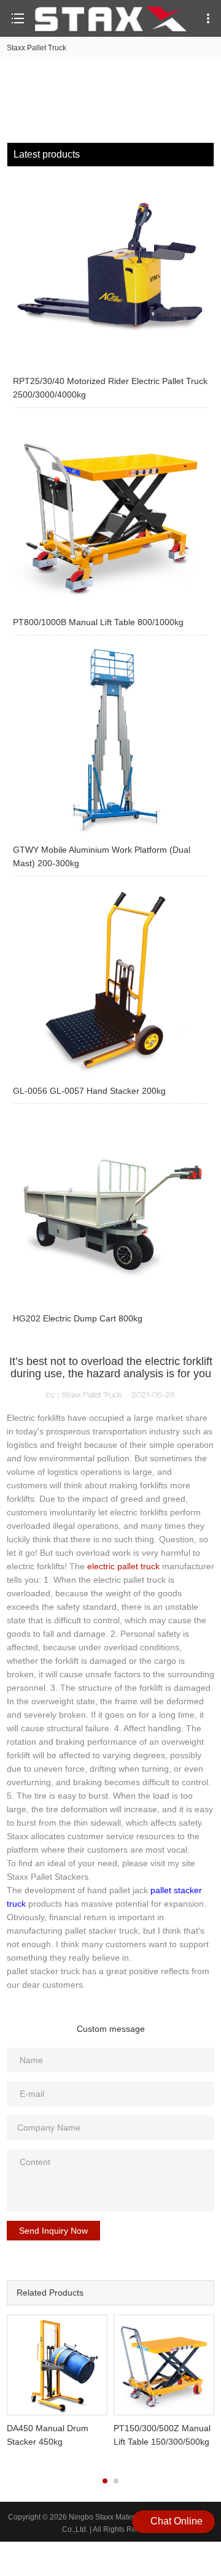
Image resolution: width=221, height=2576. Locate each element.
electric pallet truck (123, 1566)
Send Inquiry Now (53, 2231)
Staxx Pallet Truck (37, 48)
